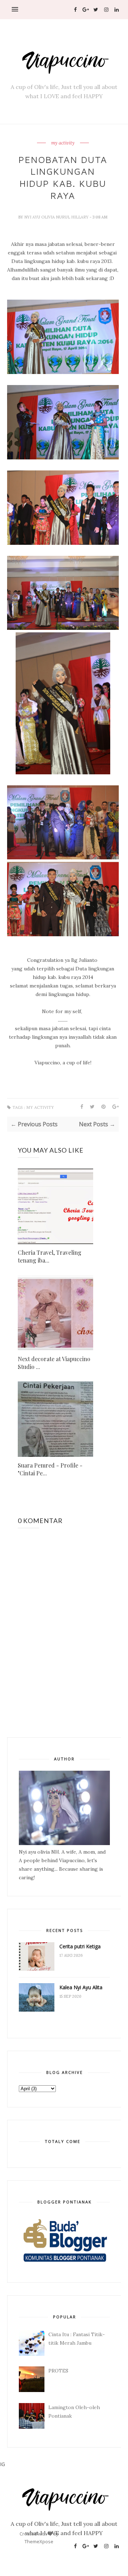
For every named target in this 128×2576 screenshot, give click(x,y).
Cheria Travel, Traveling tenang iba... (50, 1256)
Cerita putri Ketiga (80, 1946)
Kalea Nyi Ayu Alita (81, 1987)
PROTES (58, 2371)
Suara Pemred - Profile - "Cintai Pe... (50, 1469)
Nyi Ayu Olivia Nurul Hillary (57, 217)
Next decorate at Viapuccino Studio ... (54, 1363)
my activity (63, 143)
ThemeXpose (39, 2541)
